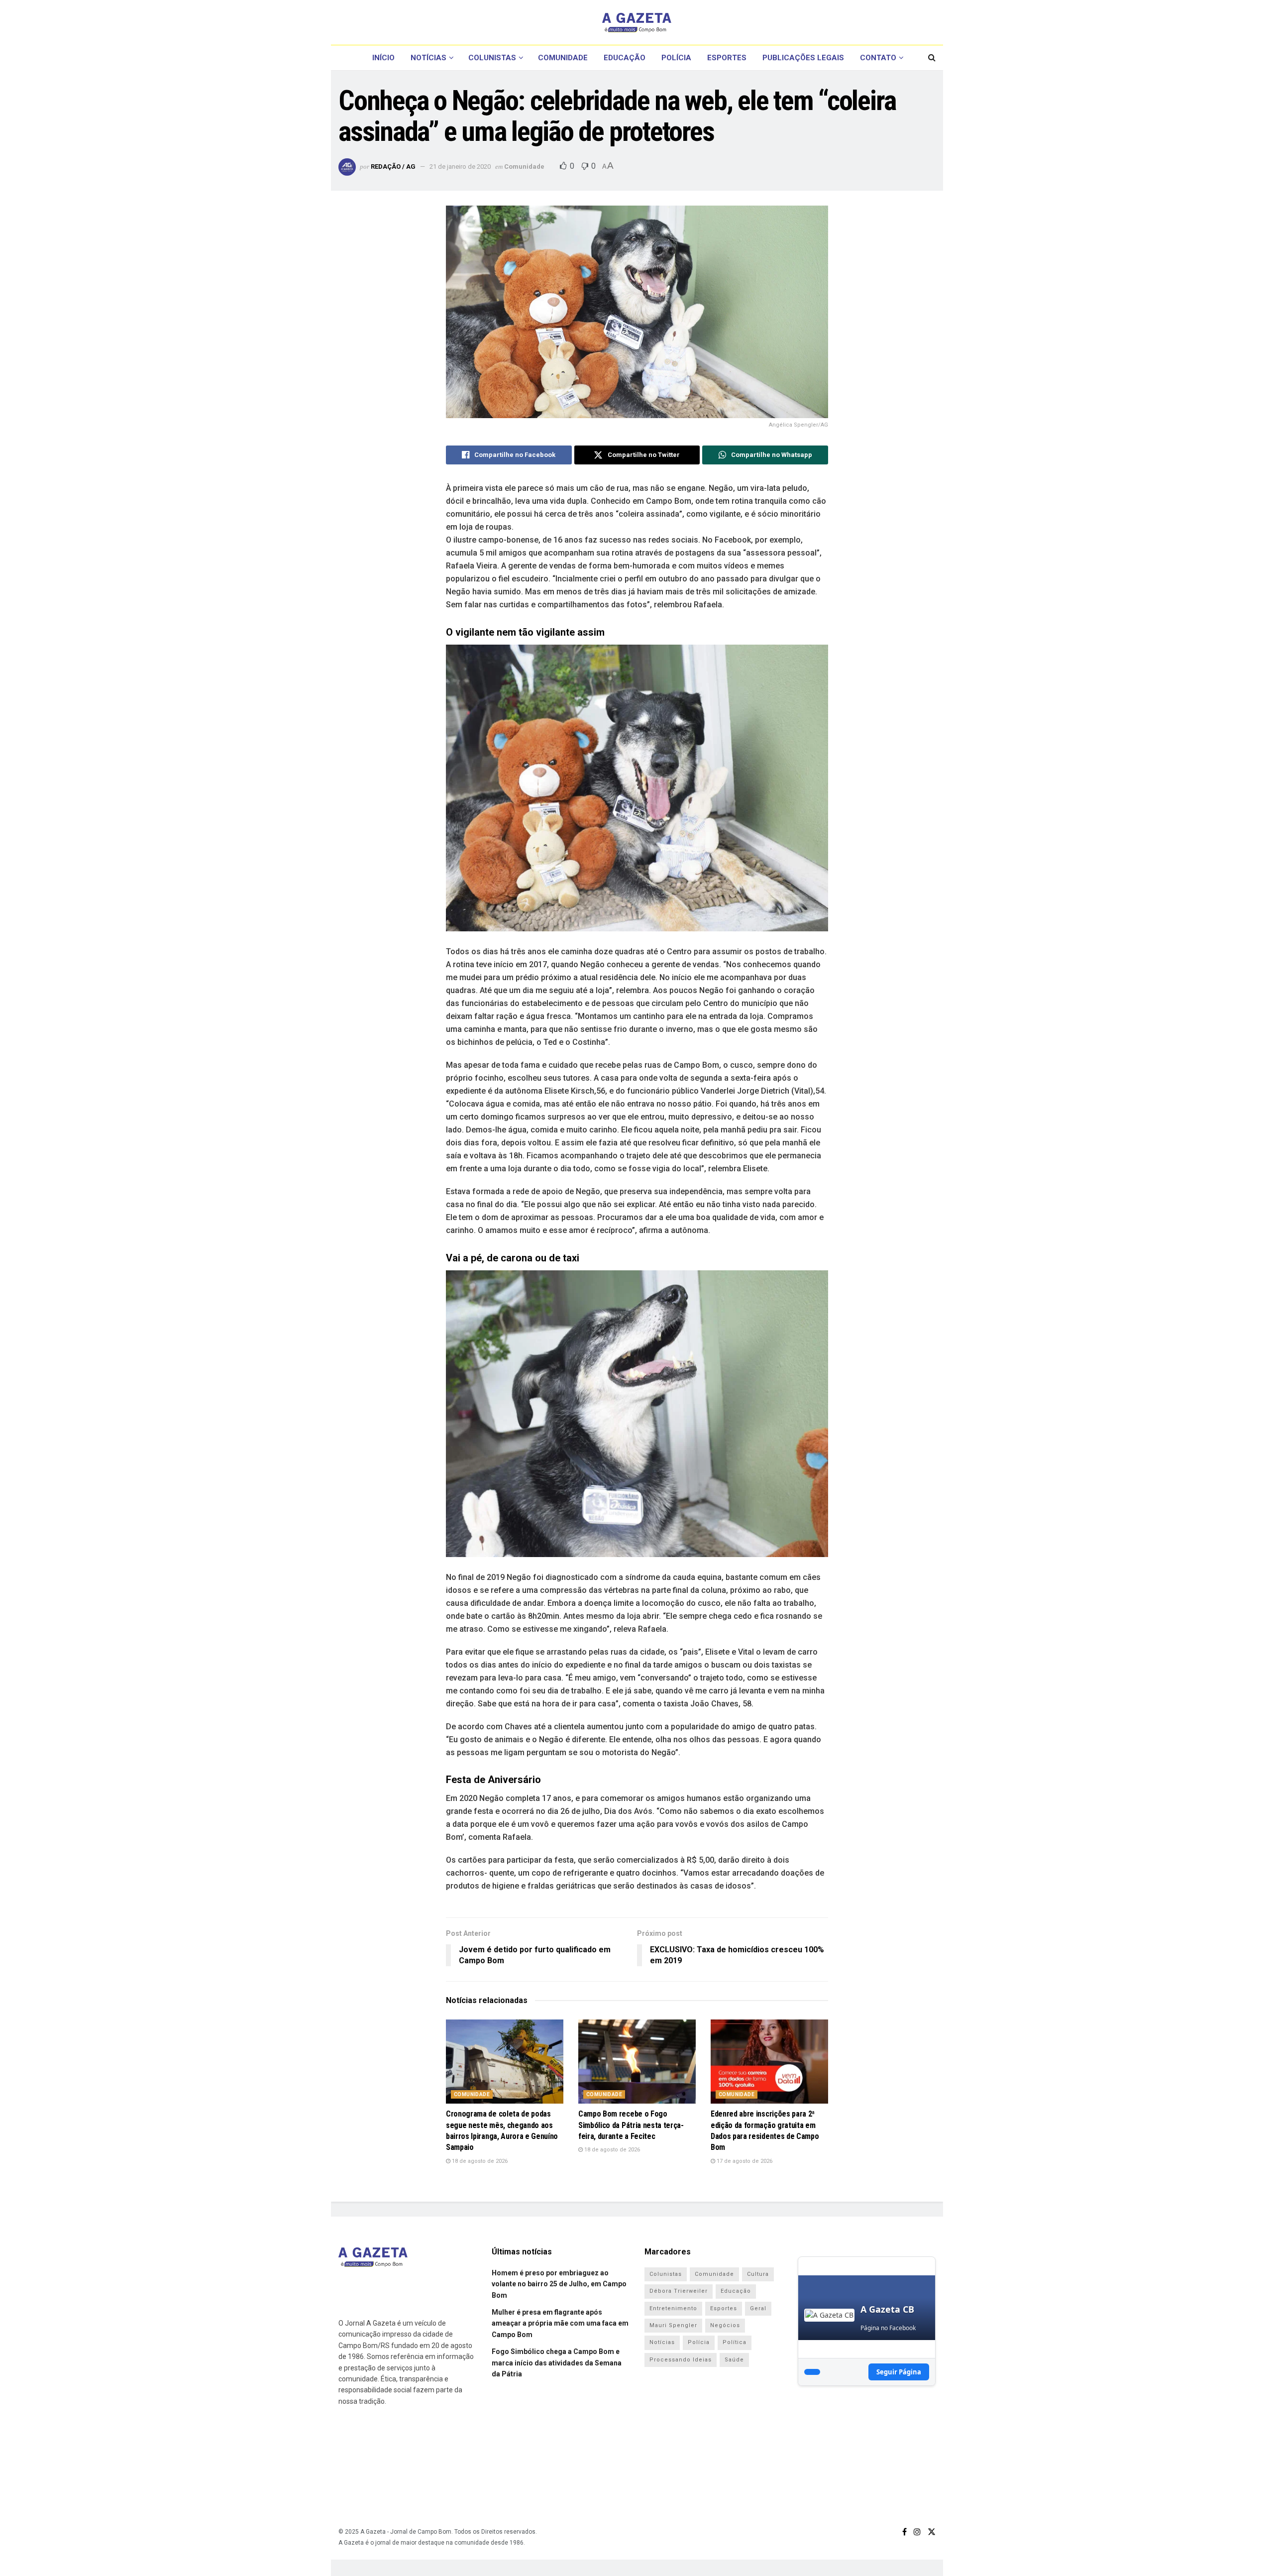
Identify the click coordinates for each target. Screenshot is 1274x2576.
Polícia (676, 58)
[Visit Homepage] (637, 22)
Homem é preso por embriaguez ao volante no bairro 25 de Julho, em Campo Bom (559, 2284)
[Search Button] (932, 58)
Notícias (428, 58)
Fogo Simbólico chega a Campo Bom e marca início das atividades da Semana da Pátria (557, 2363)
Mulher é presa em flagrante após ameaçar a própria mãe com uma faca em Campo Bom (560, 2323)
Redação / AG (393, 167)
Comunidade (563, 58)
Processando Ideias (681, 2360)
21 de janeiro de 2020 (460, 167)
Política (735, 2342)
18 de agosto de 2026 (479, 2161)
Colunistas (492, 58)
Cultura (758, 2274)
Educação (625, 58)
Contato (878, 58)
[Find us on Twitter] (932, 2532)
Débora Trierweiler (679, 2291)
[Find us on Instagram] (917, 2532)
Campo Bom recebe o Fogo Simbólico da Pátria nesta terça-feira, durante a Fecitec (631, 2125)
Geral (758, 2308)
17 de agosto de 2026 (744, 2161)
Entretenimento (673, 2308)
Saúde (734, 2360)
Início (383, 58)
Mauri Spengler (673, 2325)
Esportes (727, 58)
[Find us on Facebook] (904, 2532)
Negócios (725, 2325)
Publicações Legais (803, 58)
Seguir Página (899, 2372)
